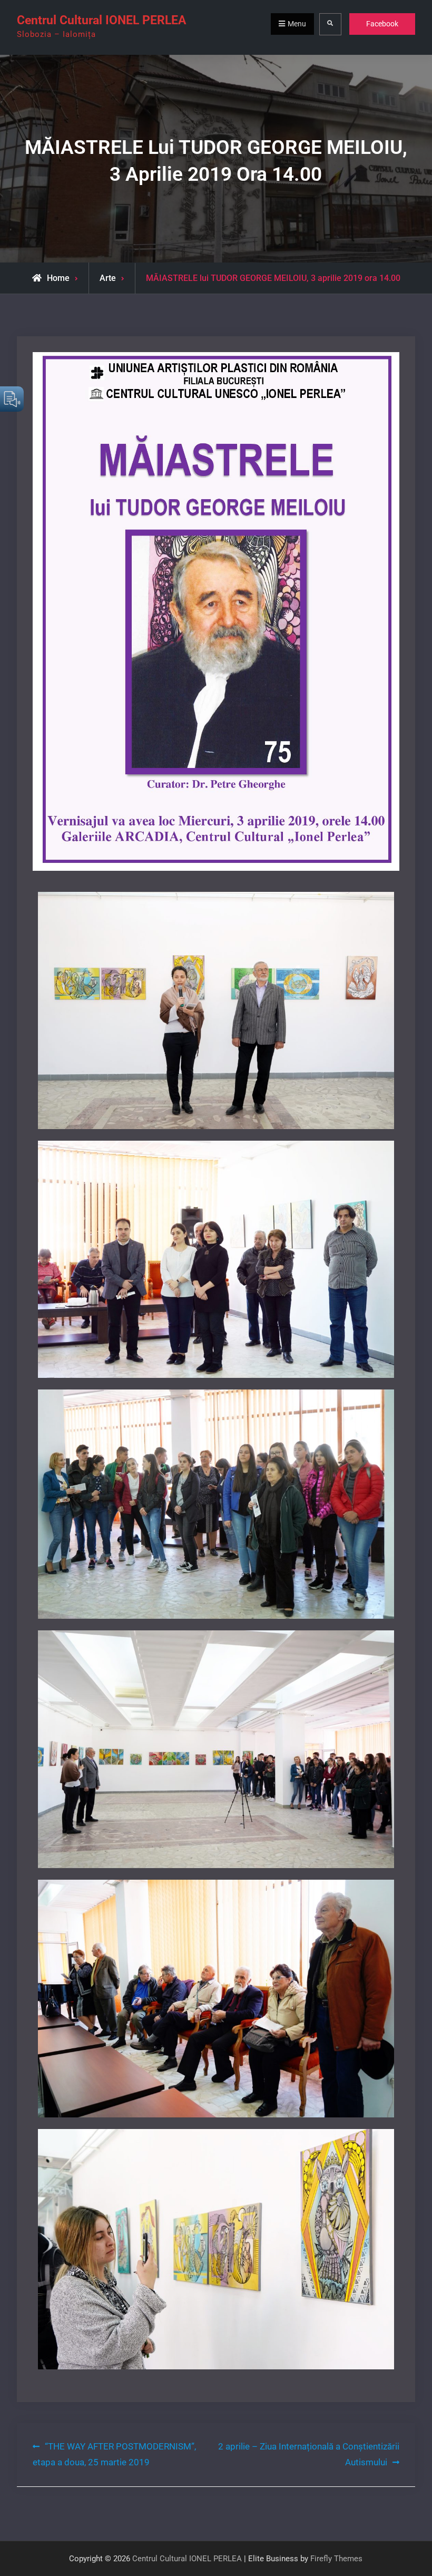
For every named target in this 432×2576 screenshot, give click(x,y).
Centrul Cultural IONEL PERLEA (101, 20)
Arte (108, 278)
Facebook (382, 24)
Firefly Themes (336, 2559)
